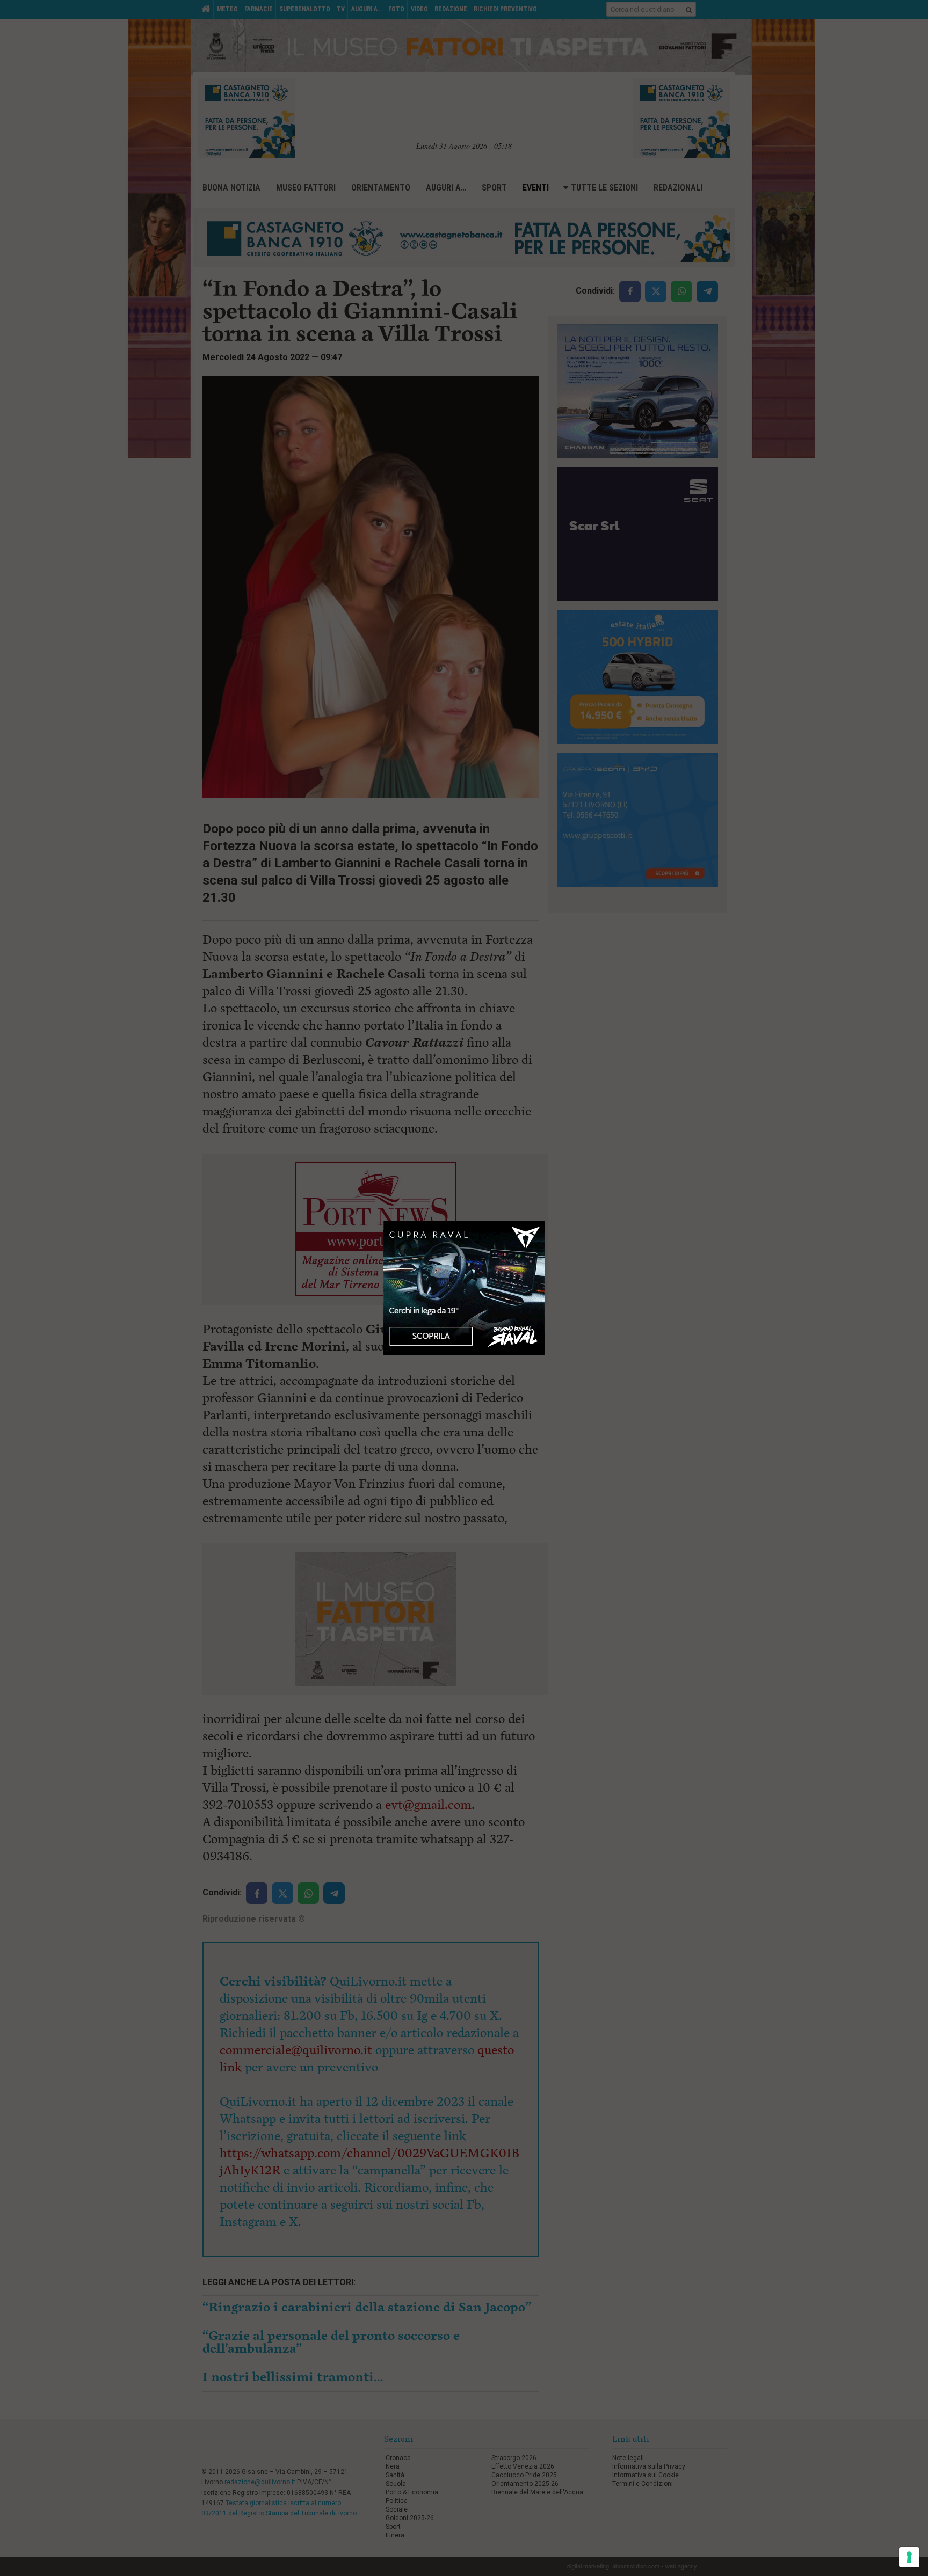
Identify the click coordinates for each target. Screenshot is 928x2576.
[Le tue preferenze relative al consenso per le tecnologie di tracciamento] (909, 2557)
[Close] (545, 1221)
